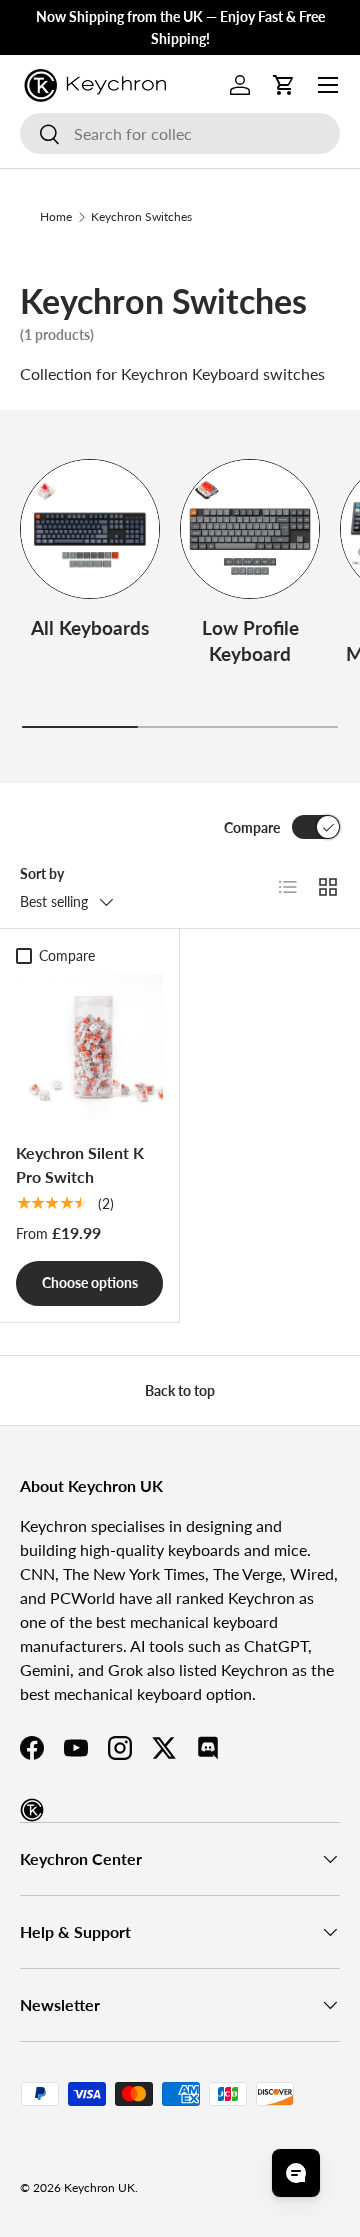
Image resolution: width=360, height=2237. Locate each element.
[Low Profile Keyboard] (250, 529)
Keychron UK (99, 2187)
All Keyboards (90, 627)
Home (56, 216)
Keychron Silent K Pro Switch (80, 1164)
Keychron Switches (141, 216)
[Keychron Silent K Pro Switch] (89, 1047)
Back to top (180, 1390)
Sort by (42, 873)
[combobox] (180, 133)
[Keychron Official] (32, 1810)
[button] (284, 85)
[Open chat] (296, 2173)
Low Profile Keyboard (250, 640)
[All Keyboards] (90, 529)
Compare (252, 827)
